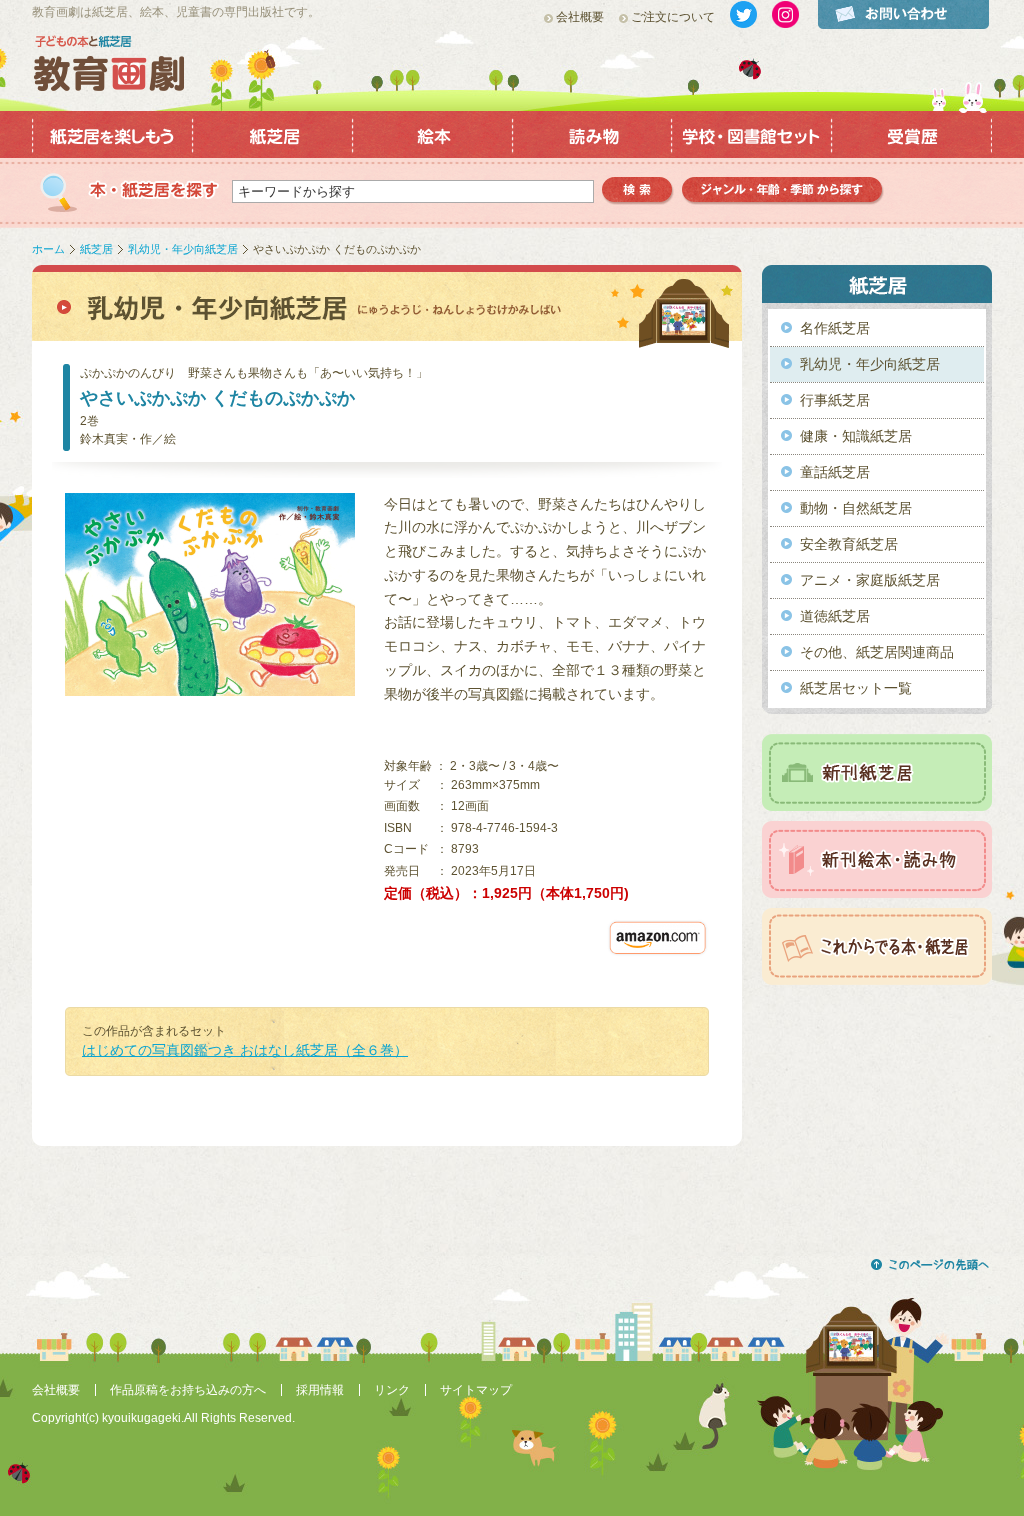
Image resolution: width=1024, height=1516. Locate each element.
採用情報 (320, 1390)
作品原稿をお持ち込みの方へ (188, 1390)
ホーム (48, 249)
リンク (392, 1390)
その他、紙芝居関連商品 (877, 652)
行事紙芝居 (835, 400)
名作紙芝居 (835, 328)
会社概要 (580, 17)
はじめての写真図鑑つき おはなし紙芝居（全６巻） (245, 1050)
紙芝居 (96, 249)
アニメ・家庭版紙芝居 (870, 580)
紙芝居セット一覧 (856, 688)
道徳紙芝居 (835, 616)
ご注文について (673, 17)
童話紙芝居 (835, 472)
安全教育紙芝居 (849, 544)
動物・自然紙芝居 (856, 508)
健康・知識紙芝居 (856, 436)
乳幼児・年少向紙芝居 (183, 249)
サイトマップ (476, 1390)
